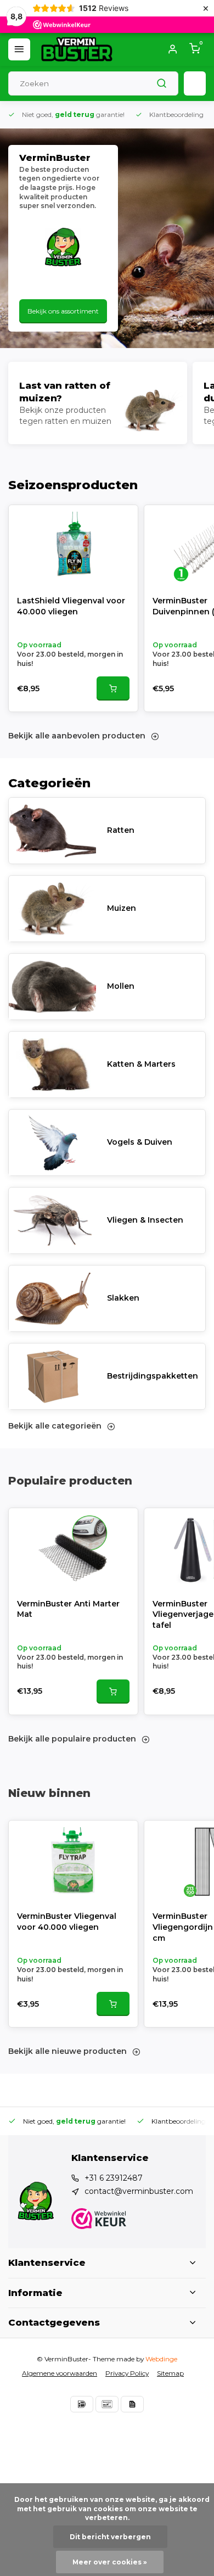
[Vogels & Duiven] (52, 1143)
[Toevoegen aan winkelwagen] (113, 688)
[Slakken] (52, 1298)
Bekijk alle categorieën (55, 1426)
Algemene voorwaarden (60, 2373)
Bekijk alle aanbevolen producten (77, 736)
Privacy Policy (127, 2373)
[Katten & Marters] (52, 1065)
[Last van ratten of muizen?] (98, 403)
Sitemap (170, 2373)
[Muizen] (52, 909)
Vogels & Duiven (140, 1142)
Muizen (122, 908)
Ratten (121, 830)
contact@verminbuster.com (139, 2191)
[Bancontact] (107, 2404)
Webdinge (161, 2359)
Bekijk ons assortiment (63, 311)
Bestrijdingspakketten (153, 1376)
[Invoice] (132, 2404)
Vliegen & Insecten (145, 1220)
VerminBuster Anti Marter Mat (68, 1609)
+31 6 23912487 (114, 2178)
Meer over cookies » (110, 2562)
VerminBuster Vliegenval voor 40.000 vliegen (67, 1922)
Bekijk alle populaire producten (72, 1739)
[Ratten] (52, 831)
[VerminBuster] (77, 49)
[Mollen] (52, 987)
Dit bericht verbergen (110, 2537)
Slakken (123, 1298)
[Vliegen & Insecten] (52, 1220)
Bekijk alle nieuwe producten (67, 2051)
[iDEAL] (82, 2404)
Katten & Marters (141, 1064)
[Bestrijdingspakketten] (52, 1376)
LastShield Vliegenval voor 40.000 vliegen (71, 606)
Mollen (121, 986)
